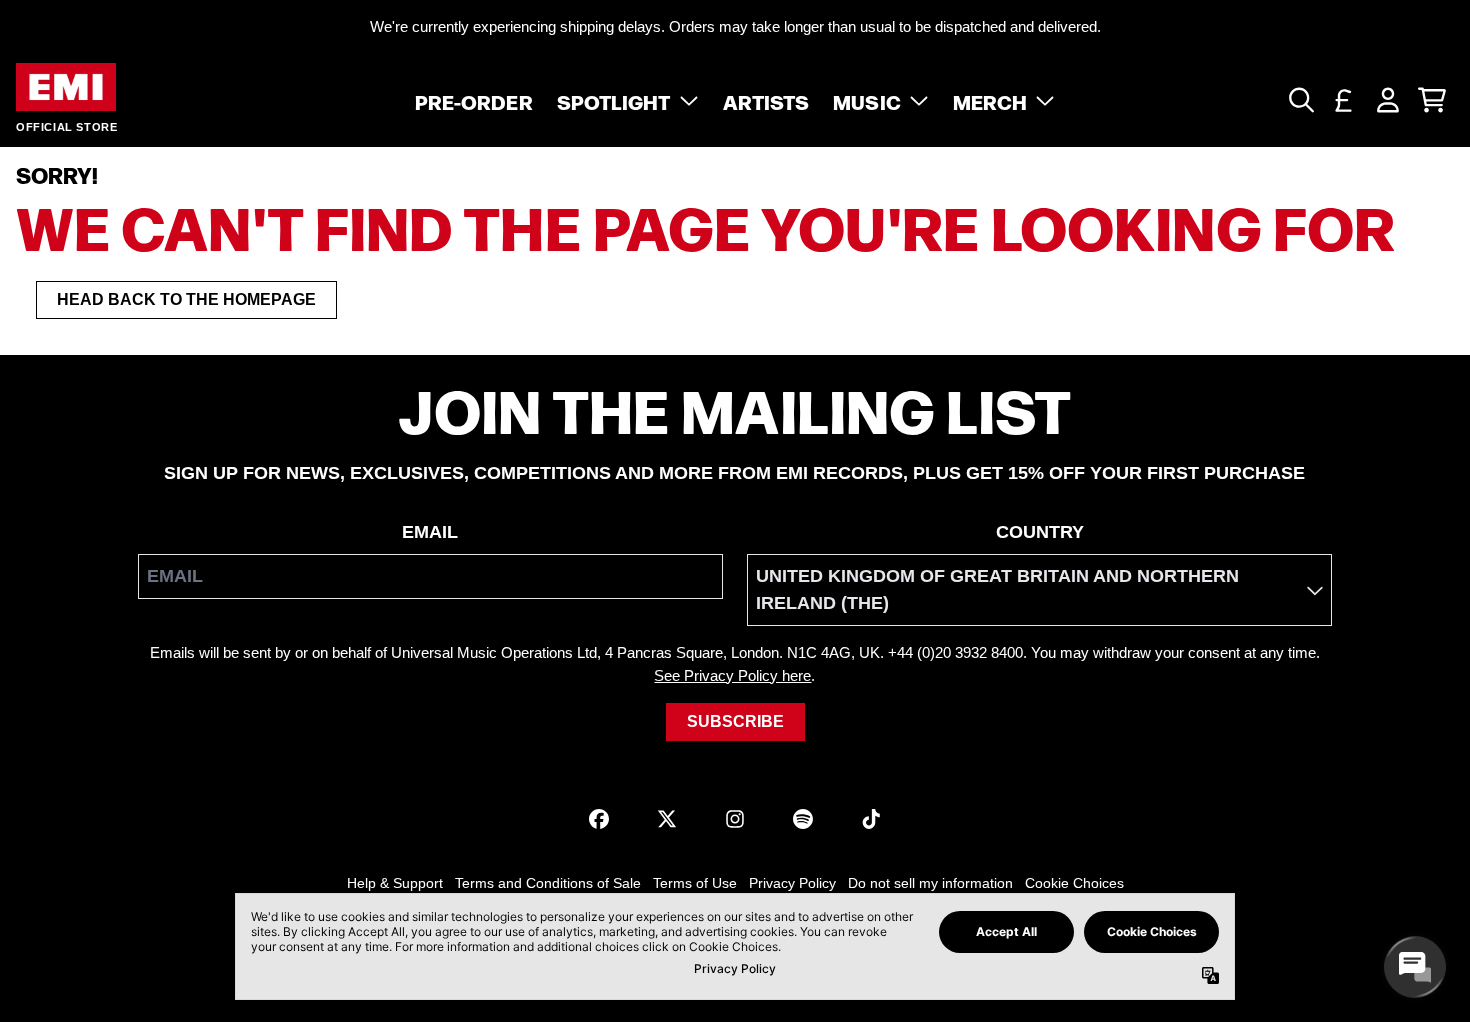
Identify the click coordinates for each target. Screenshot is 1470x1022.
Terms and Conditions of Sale (548, 883)
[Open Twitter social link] (667, 819)
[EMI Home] (66, 87)
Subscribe (735, 721)
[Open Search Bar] (1300, 100)
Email (430, 532)
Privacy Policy (792, 883)
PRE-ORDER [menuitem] (474, 100)
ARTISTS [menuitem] (766, 100)
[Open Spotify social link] (803, 819)
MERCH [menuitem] (990, 100)
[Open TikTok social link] (871, 819)
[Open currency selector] (1344, 100)
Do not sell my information (930, 883)
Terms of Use (695, 883)
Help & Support (395, 883)
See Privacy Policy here (732, 675)
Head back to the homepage (186, 299)
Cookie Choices (1074, 883)
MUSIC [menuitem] (867, 100)
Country (1040, 532)
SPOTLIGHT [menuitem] (614, 100)
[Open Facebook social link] (599, 819)
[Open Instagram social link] (735, 819)
